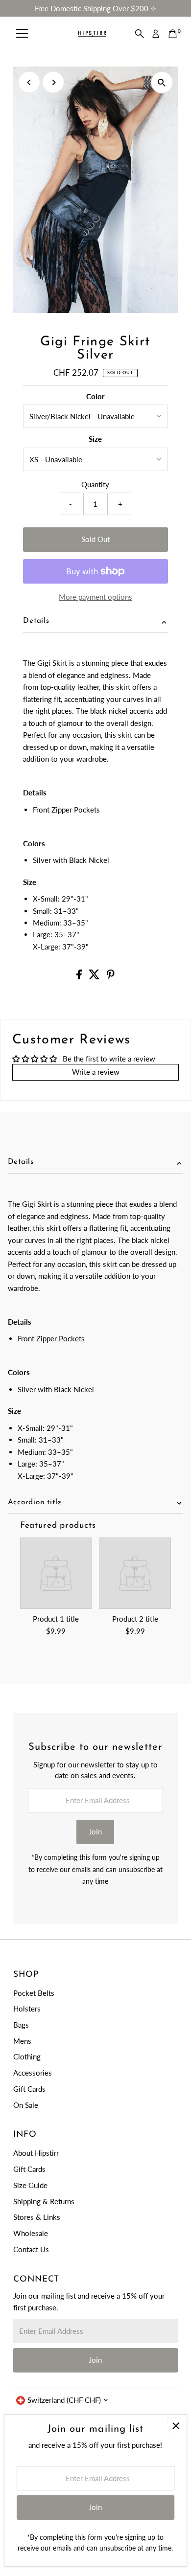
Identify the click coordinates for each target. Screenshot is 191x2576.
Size (95, 439)
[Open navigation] (22, 34)
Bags (21, 2025)
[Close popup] (176, 2426)
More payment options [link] (95, 597)
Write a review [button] (96, 1072)
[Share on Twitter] (95, 976)
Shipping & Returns (44, 2201)
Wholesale (31, 2233)
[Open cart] (173, 34)
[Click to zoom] (162, 82)
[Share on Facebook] (80, 976)
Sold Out (95, 539)
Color (95, 396)
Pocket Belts (34, 1993)
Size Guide (30, 2185)
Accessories (33, 2073)
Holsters (27, 2009)
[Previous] (29, 82)
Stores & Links (37, 2217)
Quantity (95, 484)
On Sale (26, 2105)
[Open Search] (140, 34)
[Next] (53, 82)
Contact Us (31, 2249)
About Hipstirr (36, 2153)
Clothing (27, 2056)
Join (95, 1831)
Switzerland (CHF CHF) (64, 2400)
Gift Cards (29, 2089)
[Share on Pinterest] (111, 976)
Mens (22, 2041)
